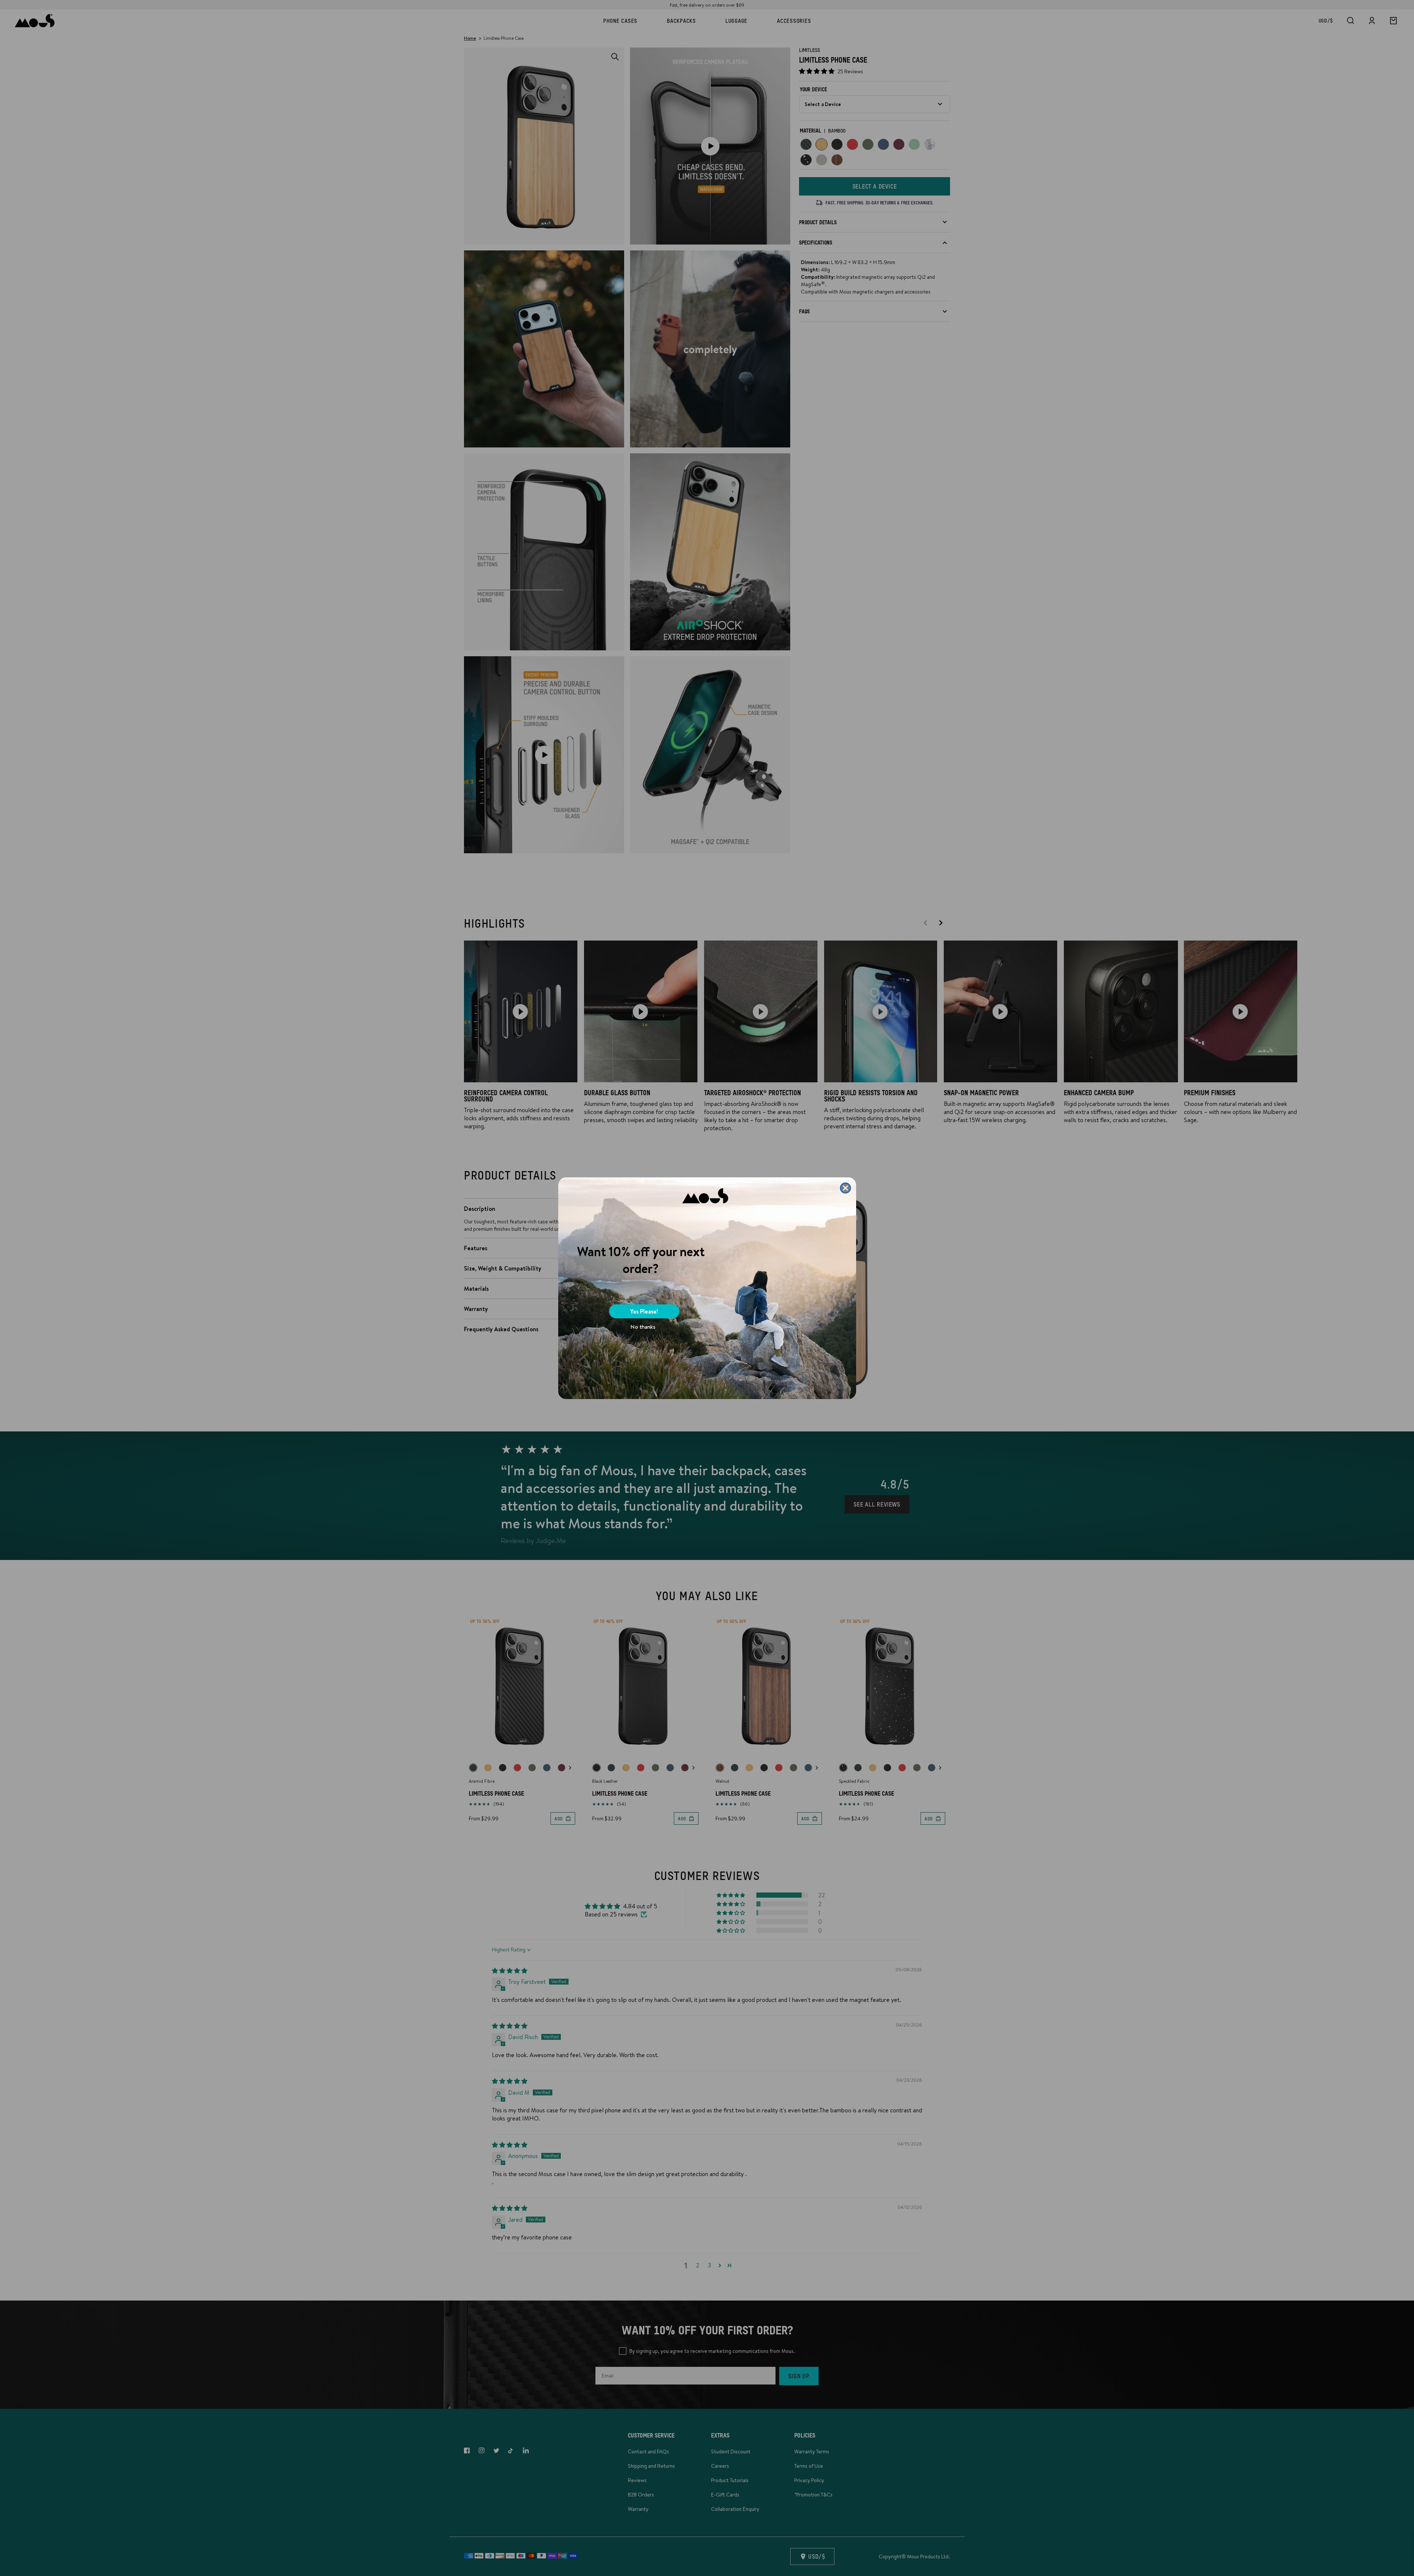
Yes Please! (644, 1311)
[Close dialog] (845, 1188)
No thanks (643, 1327)
